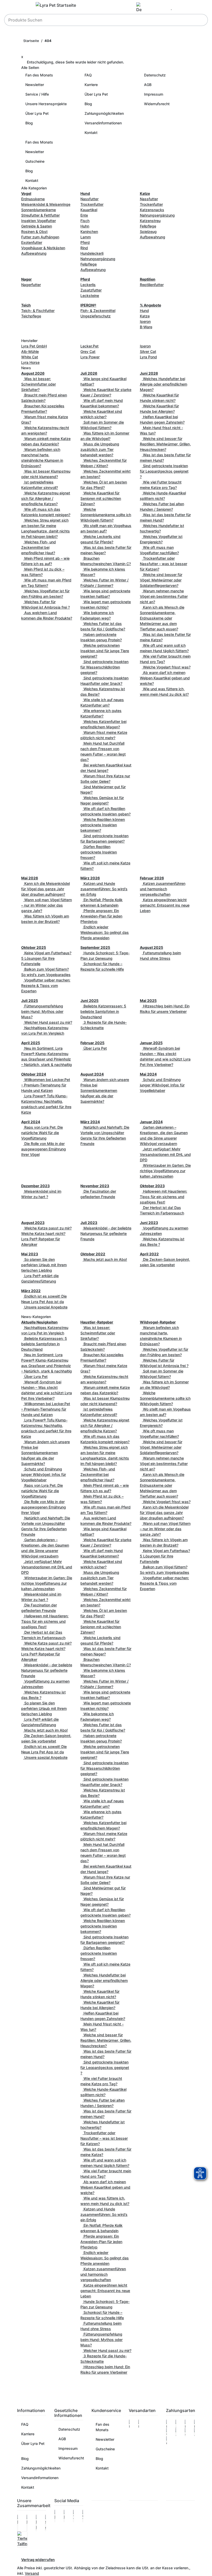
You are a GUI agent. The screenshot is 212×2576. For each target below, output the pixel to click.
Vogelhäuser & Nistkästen (43, 248)
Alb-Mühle (30, 351)
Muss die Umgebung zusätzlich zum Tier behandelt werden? (100, 449)
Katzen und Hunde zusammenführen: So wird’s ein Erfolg (104, 889)
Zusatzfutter (91, 290)
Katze (145, 316)
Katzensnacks (152, 210)
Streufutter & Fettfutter (40, 215)
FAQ (88, 75)
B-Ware (146, 327)
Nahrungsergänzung (98, 259)
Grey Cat (88, 351)
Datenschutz (155, 75)
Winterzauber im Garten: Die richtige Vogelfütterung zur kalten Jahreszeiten (165, 1171)
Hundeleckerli (92, 253)
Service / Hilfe (37, 94)
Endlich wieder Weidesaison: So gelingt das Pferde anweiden (105, 932)
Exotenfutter (32, 242)
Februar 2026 (152, 878)
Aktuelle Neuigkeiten (39, 1322)
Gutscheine (35, 161)
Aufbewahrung (34, 253)
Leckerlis (88, 285)
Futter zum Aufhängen (40, 237)
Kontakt (91, 133)
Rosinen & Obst (34, 232)
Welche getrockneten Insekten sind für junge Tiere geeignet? (105, 651)
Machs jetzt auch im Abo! (105, 1259)
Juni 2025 (89, 1001)
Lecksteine (90, 296)
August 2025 (152, 947)
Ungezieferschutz (96, 316)
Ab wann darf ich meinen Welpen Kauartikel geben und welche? (165, 678)
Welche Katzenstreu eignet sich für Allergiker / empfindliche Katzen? (46, 498)
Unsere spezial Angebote (45, 1307)
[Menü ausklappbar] (24, 6)
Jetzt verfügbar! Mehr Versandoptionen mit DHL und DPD (165, 1154)
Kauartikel (89, 210)
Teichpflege (31, 316)
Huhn (85, 226)
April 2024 (31, 1122)
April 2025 (31, 1043)
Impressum (154, 94)
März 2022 (31, 1291)
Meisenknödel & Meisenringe (46, 204)
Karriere (91, 85)
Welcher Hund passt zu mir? (48, 1022)
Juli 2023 (89, 1223)
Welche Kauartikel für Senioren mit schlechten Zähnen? (101, 498)
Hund (144, 311)
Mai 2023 (30, 1254)
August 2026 (33, 373)
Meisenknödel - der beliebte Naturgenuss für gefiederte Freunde (106, 1233)
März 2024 (90, 1122)
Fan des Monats (39, 75)
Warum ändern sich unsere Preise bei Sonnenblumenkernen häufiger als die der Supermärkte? (105, 1090)
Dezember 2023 (35, 1186)
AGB (148, 85)
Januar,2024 (151, 1122)
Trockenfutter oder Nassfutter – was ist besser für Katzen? (164, 564)
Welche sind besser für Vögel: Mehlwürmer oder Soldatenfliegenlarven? (161, 580)
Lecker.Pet (89, 346)
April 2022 (149, 1254)
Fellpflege (89, 264)
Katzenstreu (150, 221)
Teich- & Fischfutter (38, 311)
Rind (84, 248)
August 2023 (33, 1223)
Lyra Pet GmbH (34, 346)
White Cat (30, 357)
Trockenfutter (92, 204)
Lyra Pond (148, 357)
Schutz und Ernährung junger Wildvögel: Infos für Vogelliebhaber (162, 1085)
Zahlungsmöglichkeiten (104, 113)
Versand (32, 2573)
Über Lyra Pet (37, 113)
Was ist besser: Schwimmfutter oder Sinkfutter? (39, 384)
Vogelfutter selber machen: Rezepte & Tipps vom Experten (46, 985)
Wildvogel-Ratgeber (158, 1322)
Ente (84, 215)
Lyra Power (90, 357)
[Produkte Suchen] (201, 20)
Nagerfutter (31, 285)
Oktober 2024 (34, 1074)
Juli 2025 (30, 1001)
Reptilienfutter (152, 285)
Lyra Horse (30, 362)
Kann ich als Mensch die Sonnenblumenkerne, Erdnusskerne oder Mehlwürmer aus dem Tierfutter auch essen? (162, 618)
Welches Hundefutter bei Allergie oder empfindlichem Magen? (164, 384)
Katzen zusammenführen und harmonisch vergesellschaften (163, 889)
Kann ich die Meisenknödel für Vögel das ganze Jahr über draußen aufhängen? (46, 889)
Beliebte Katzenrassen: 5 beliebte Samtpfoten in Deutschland (103, 1011)
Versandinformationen (103, 123)
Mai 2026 (30, 878)
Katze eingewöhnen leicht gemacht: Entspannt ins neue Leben (165, 905)
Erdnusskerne (33, 199)
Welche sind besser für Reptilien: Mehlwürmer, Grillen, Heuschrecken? (165, 444)
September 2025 (95, 947)
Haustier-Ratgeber (97, 1322)
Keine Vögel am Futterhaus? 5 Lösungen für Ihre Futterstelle (46, 958)
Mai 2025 (148, 1001)
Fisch (85, 221)
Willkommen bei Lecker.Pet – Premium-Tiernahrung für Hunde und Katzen (46, 1085)
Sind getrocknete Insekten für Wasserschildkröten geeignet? (104, 667)
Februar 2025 (92, 1043)
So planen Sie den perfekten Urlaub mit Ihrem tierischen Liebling (44, 1265)
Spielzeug (148, 232)
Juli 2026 (89, 373)
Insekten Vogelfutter (39, 221)
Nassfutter (89, 199)
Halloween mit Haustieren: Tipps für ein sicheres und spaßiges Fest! (164, 1197)
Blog (29, 123)
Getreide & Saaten (37, 226)
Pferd (85, 242)
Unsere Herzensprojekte (46, 104)
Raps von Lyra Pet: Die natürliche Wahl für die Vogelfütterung (42, 1133)
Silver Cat (148, 351)
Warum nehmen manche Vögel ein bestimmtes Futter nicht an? (164, 596)
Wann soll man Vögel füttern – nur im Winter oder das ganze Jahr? (47, 905)
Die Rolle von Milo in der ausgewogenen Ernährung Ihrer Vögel (44, 1149)
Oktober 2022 (93, 1254)
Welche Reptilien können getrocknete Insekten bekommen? (103, 825)
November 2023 (95, 1186)
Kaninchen (89, 232)
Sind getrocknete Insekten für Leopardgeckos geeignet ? (164, 471)
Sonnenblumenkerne (39, 210)
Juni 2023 (149, 1223)
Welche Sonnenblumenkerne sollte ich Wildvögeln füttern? (106, 515)
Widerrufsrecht (157, 104)
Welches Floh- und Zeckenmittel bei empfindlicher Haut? (39, 547)
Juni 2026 (149, 373)
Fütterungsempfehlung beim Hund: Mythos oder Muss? (42, 1011)
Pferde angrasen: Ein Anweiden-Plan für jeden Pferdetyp (101, 916)
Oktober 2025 (34, 947)
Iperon (145, 321)
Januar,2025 (151, 1043)
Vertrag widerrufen (38, 2560)
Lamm (86, 237)
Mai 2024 (148, 1074)
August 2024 (92, 1074)
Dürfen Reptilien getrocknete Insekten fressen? (99, 852)
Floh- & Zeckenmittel (98, 311)
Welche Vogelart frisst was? (166, 667)
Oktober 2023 (152, 1186)
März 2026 (90, 878)
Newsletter (35, 85)
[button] (141, 8)
